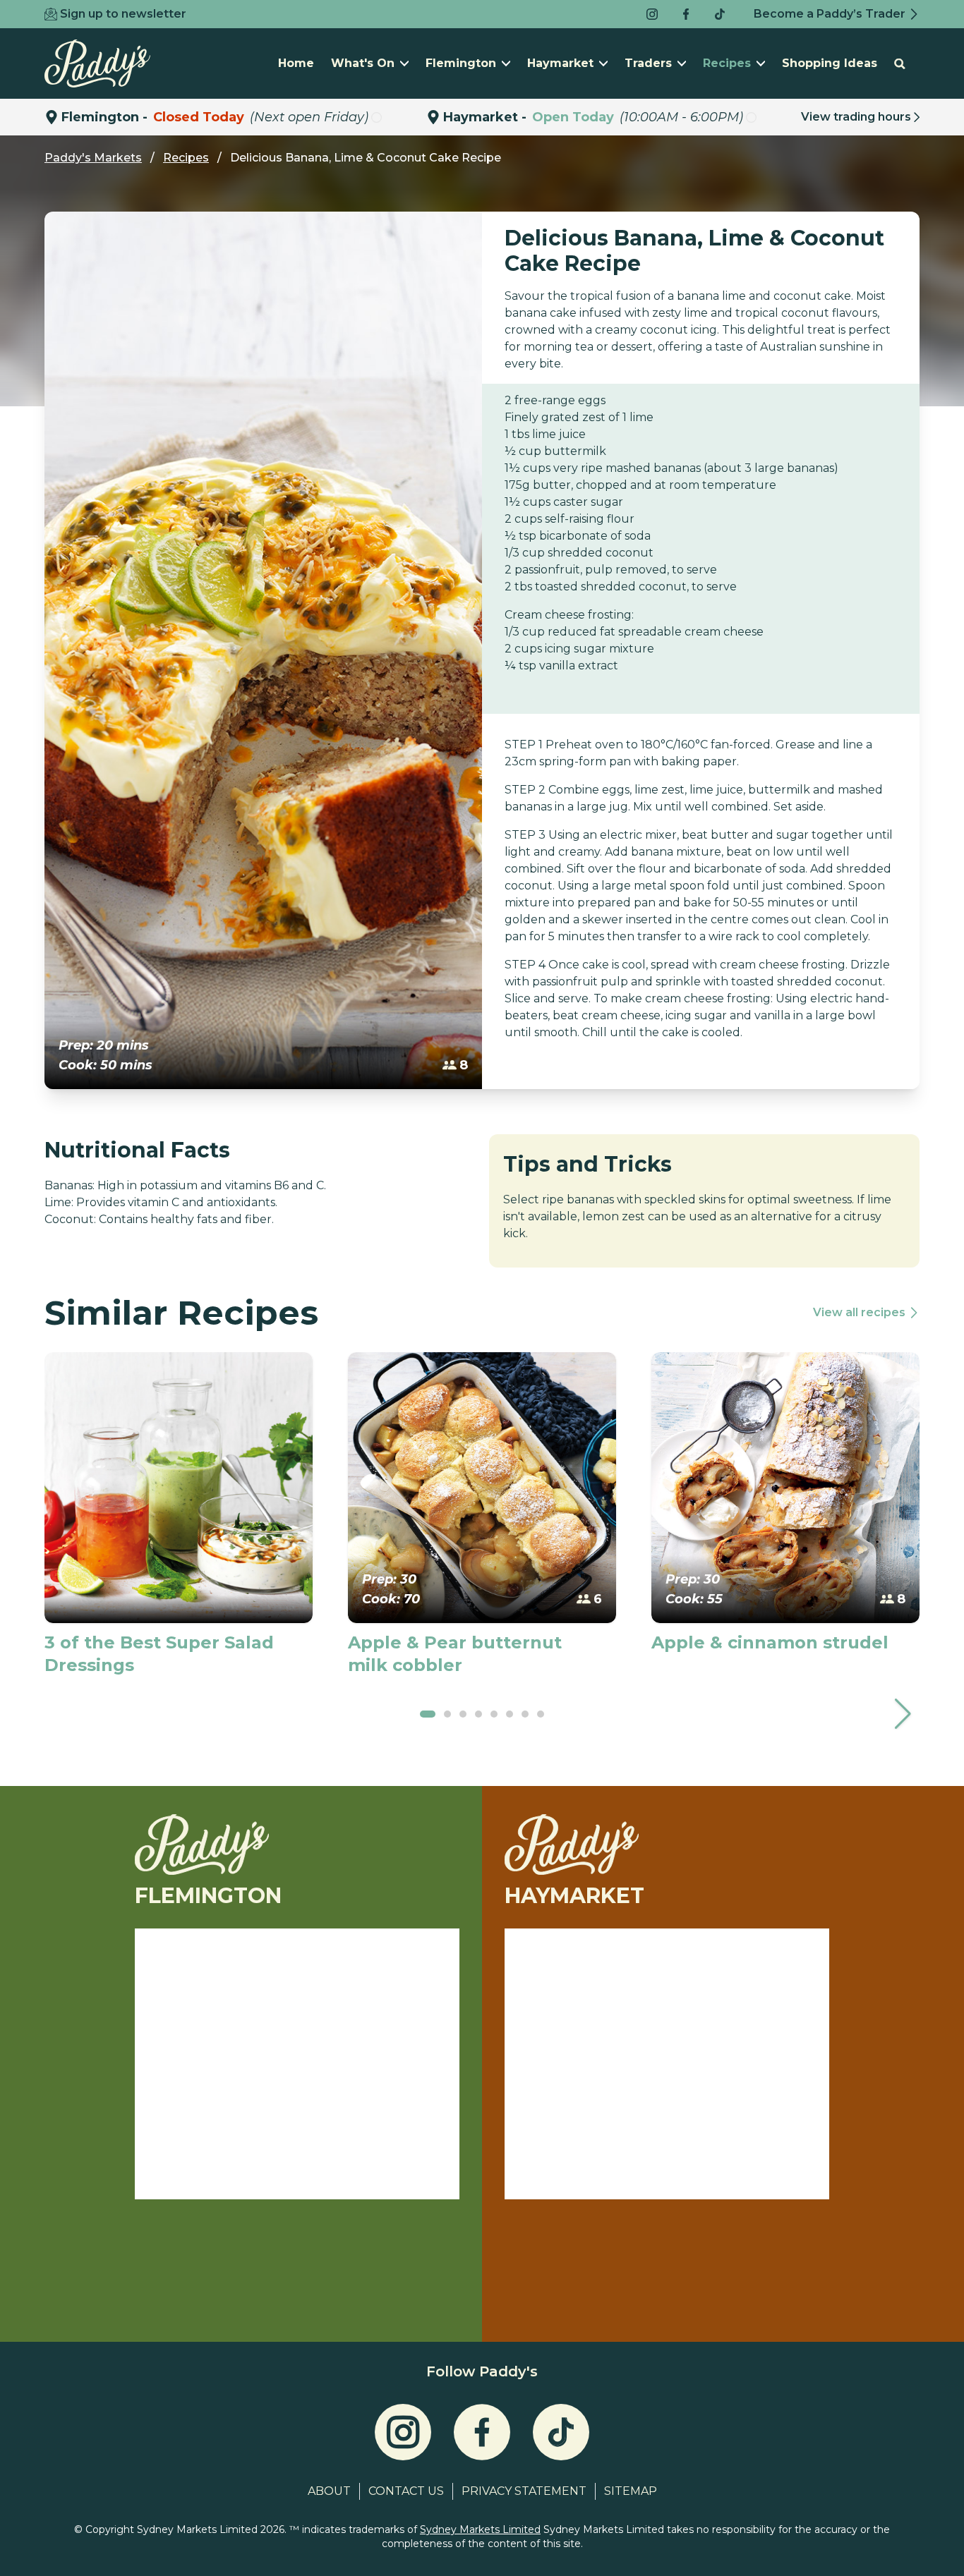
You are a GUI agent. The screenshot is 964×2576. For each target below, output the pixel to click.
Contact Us (406, 2491)
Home (296, 63)
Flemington (461, 63)
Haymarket (560, 63)
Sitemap (631, 2491)
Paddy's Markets (93, 158)
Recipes (727, 63)
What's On (363, 63)
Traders (648, 63)
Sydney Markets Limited (480, 2529)
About (329, 2491)
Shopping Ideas (830, 63)
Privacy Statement (524, 2491)
